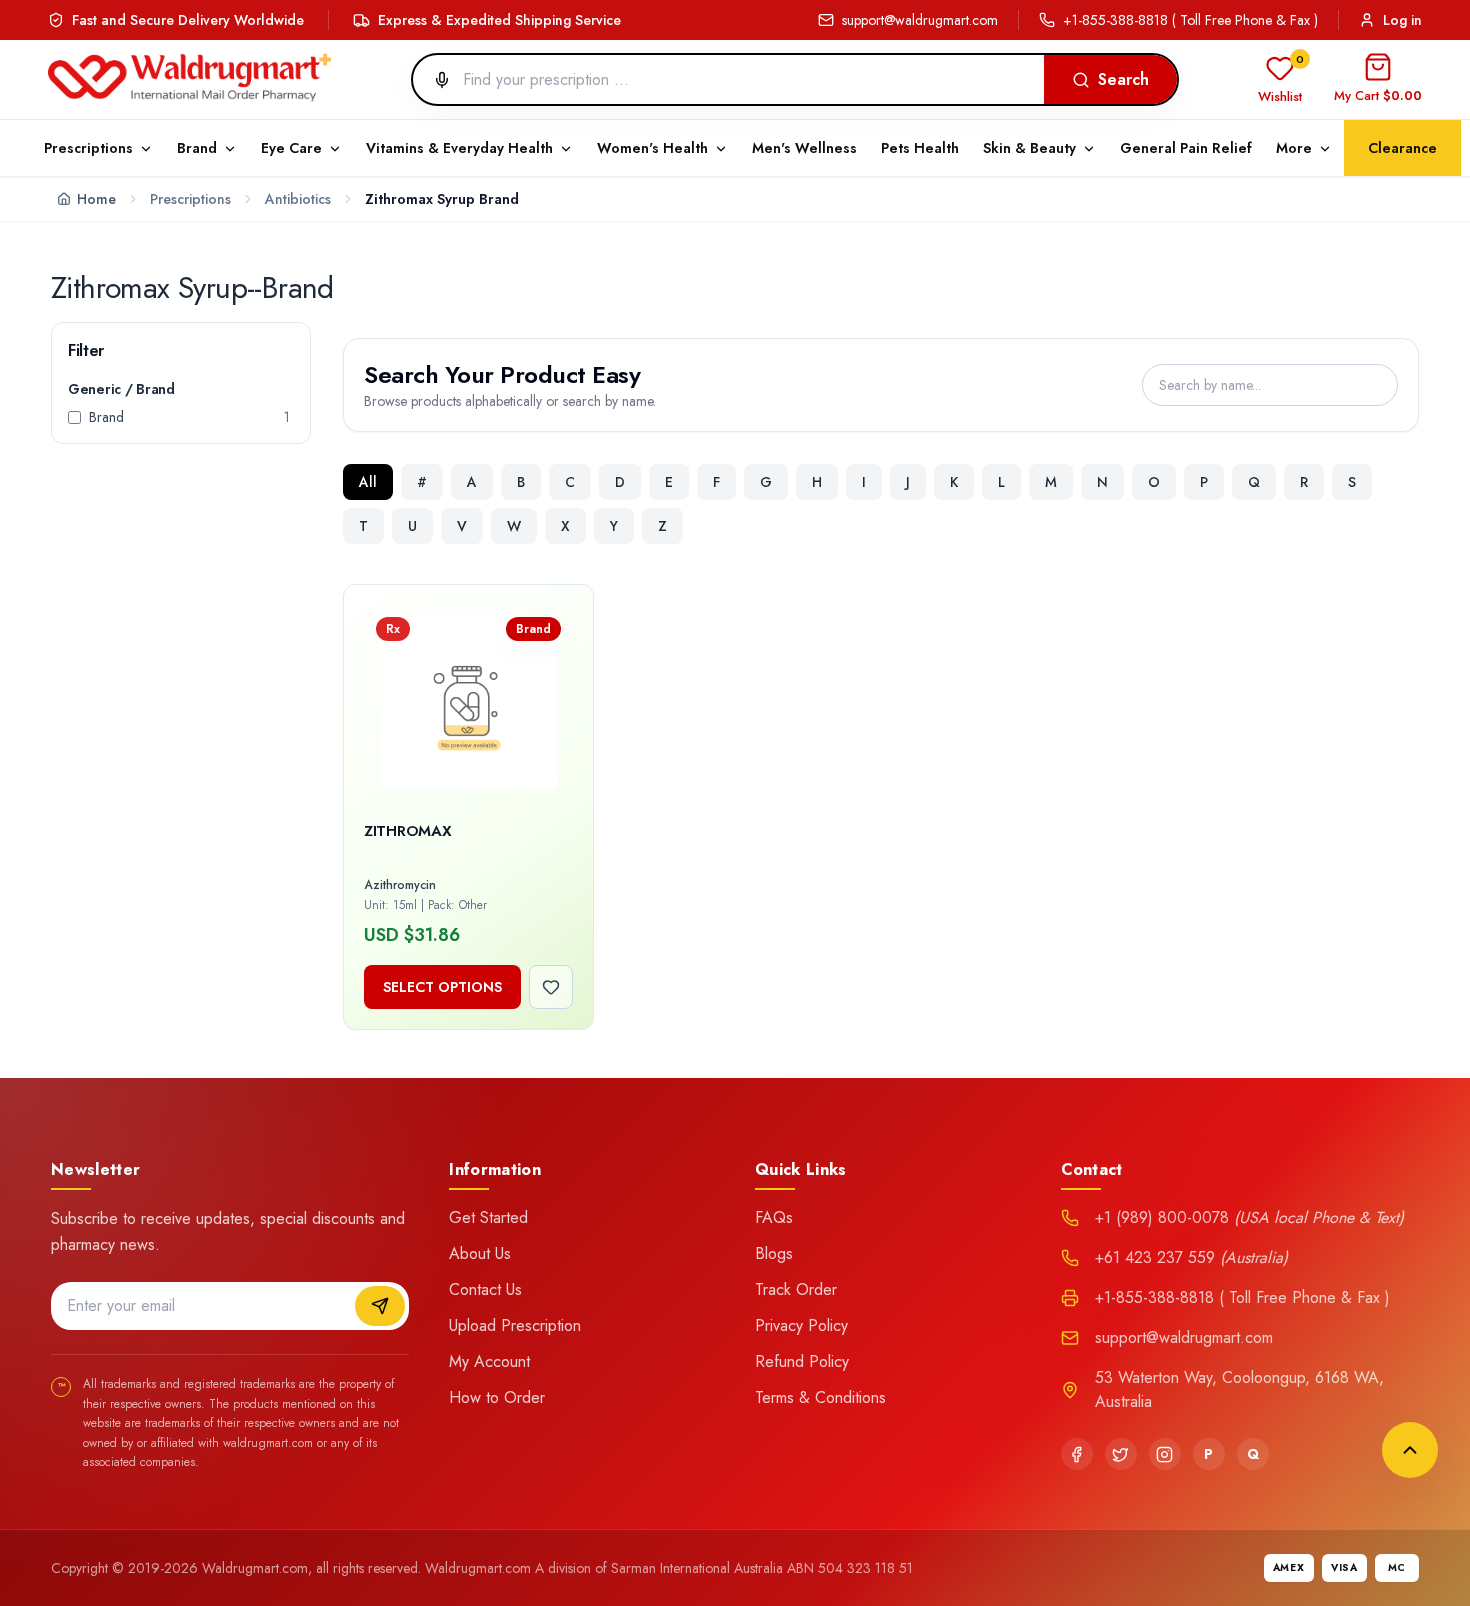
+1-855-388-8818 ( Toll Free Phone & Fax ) (1190, 20)
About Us (480, 1253)
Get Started (488, 1217)
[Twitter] (1121, 1454)
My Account (489, 1361)
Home (96, 199)
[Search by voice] (434, 80)
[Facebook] (1077, 1454)
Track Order (796, 1289)
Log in (1402, 20)
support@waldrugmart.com (920, 20)
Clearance (1402, 148)
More (1294, 148)
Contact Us (485, 1289)
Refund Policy (802, 1361)
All (368, 482)
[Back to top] (1410, 1450)
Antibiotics (298, 199)
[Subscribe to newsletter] (380, 1306)
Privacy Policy (801, 1325)
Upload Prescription (515, 1325)
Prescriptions (190, 199)
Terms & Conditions (820, 1397)
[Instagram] (1165, 1454)
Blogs (774, 1253)
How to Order (497, 1397)
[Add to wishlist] (551, 987)
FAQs (774, 1217)
